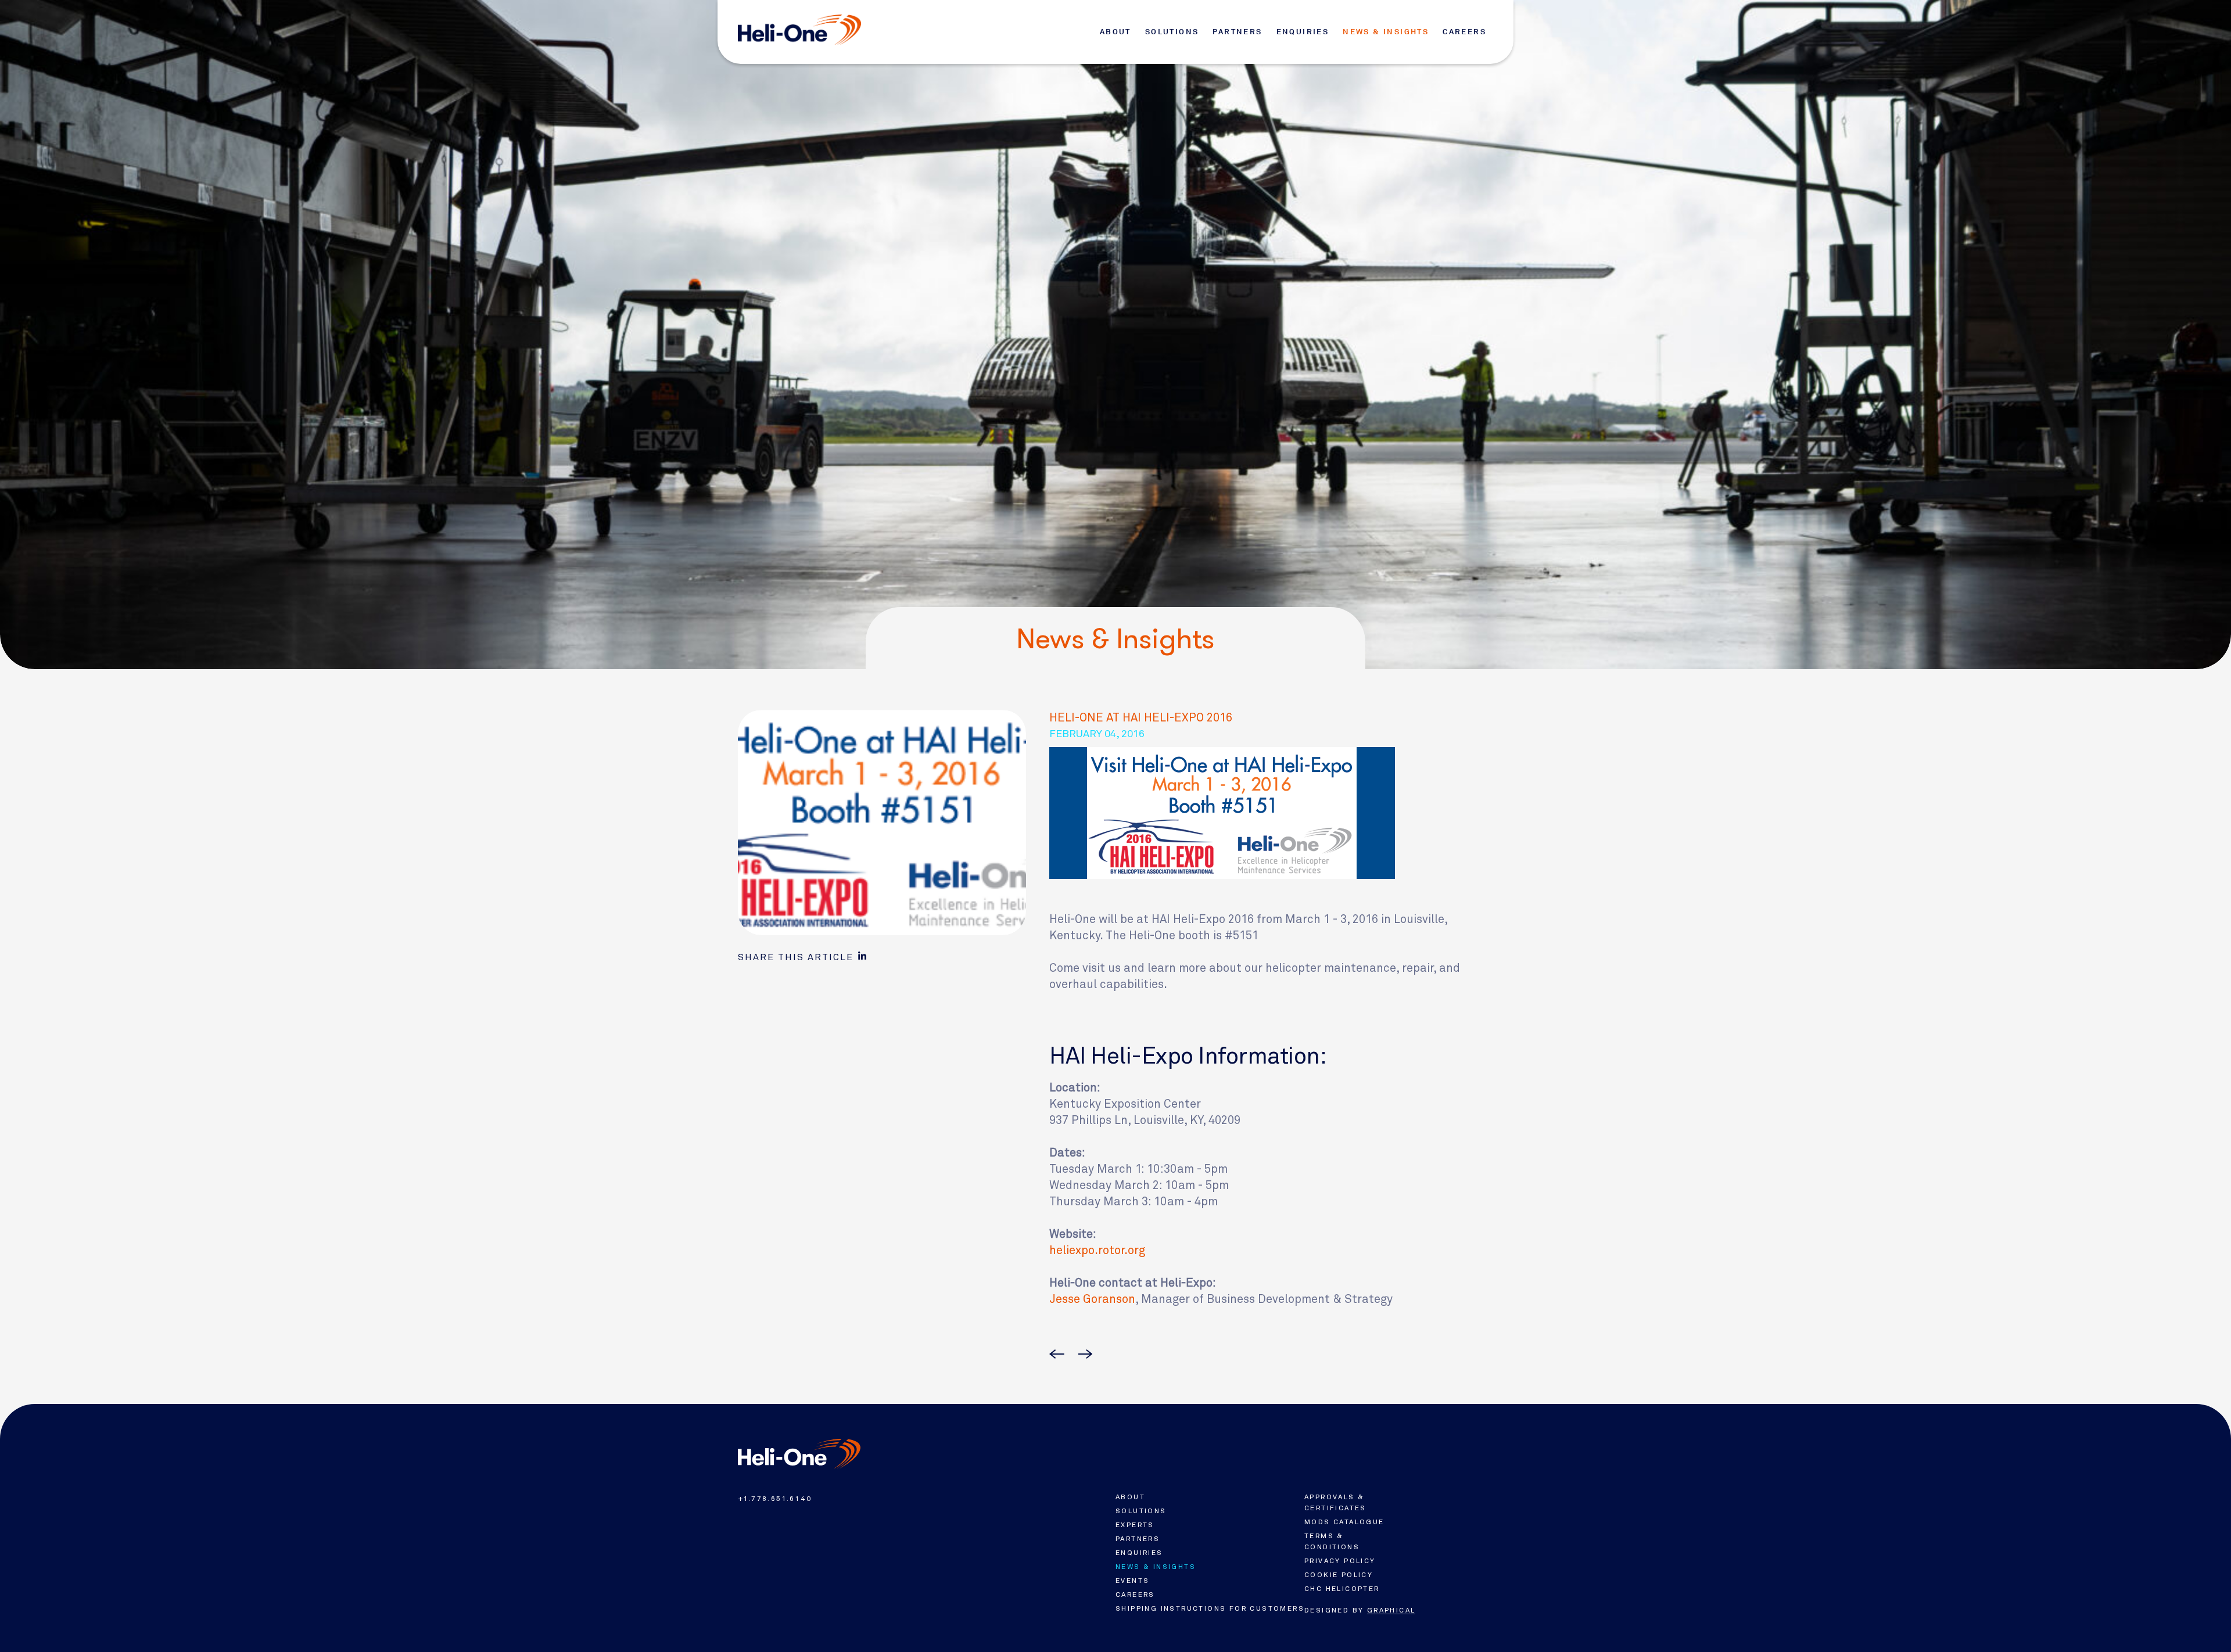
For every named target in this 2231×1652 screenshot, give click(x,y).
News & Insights (1386, 32)
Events (1132, 1581)
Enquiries (1303, 32)
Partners (1237, 32)
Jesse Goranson (1092, 1299)
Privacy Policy (1340, 1561)
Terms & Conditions (1332, 1541)
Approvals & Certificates (1335, 1502)
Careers (1464, 32)
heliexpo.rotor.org (1097, 1250)
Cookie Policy (1339, 1575)
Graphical (1391, 1610)
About (1115, 32)
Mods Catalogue (1344, 1522)
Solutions (1172, 32)
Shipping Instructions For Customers (1210, 1608)
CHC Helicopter (1342, 1589)
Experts (1135, 1525)
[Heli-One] (799, 1454)
